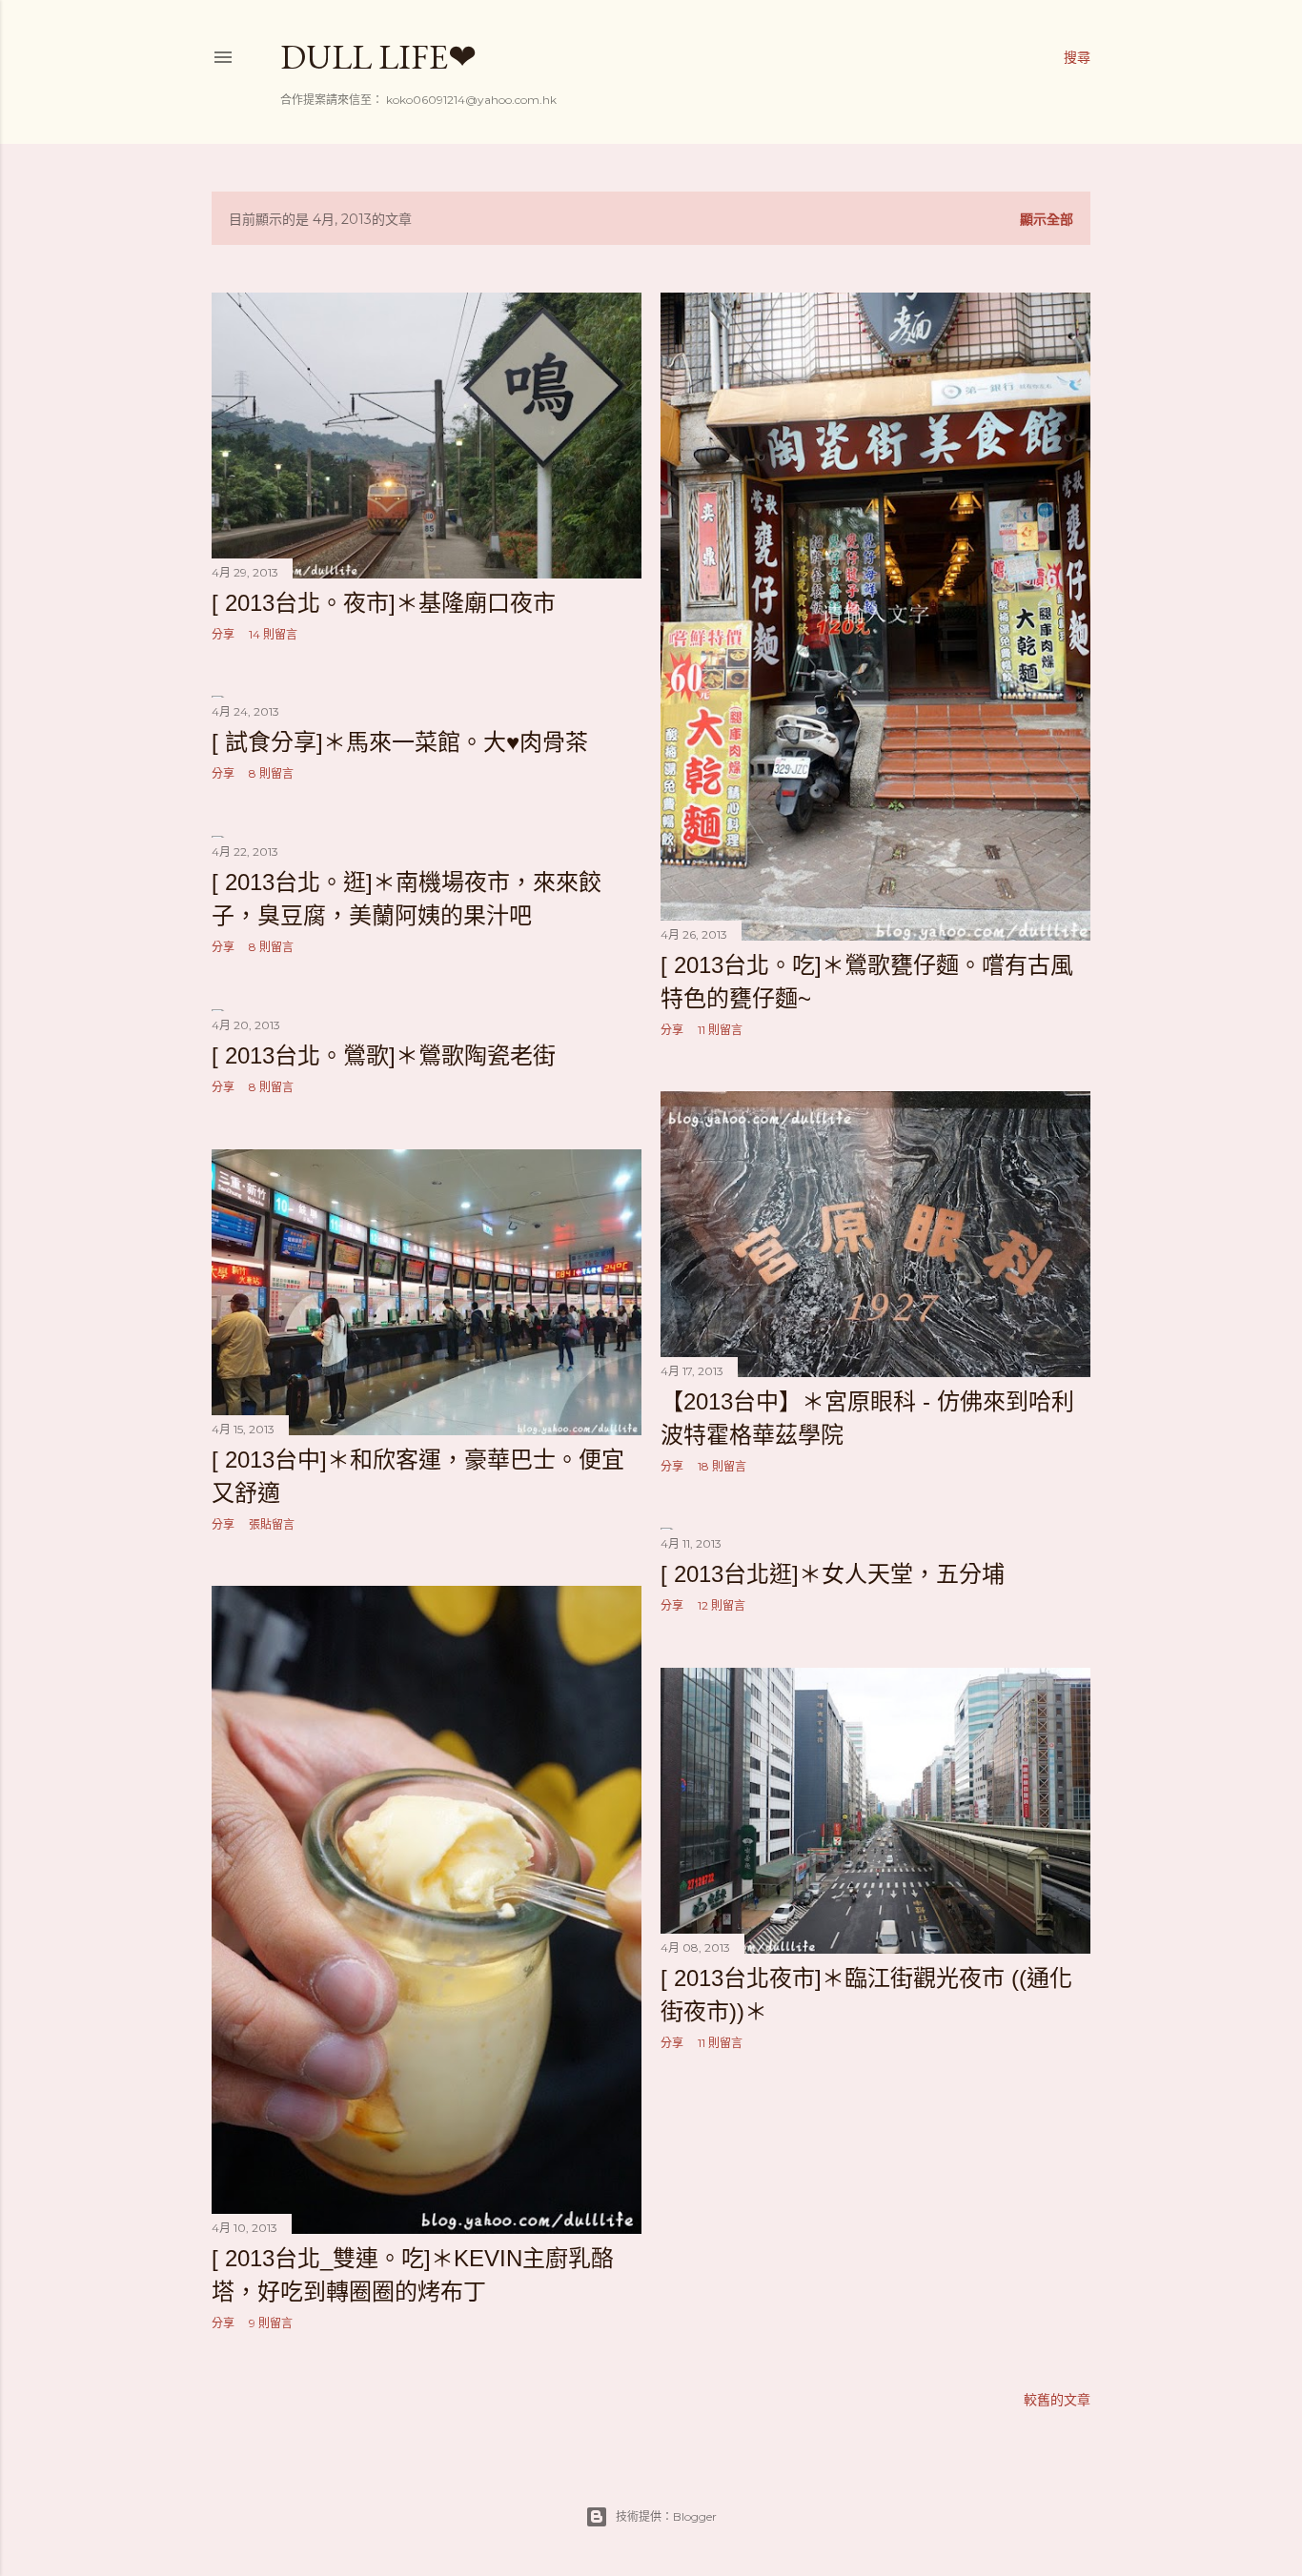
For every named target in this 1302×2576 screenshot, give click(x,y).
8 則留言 (271, 773)
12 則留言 (722, 1605)
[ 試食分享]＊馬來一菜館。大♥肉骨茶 (400, 742)
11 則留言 (720, 1030)
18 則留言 (722, 1466)
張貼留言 (272, 1524)
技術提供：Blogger (666, 2516)
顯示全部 (1047, 219)
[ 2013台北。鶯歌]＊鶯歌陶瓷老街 (384, 1055)
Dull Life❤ (378, 57)
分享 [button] (223, 634)
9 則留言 (271, 2323)
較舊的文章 (1057, 2400)
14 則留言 (273, 634)
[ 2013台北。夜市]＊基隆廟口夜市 (384, 603)
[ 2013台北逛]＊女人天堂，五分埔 (833, 1574)
